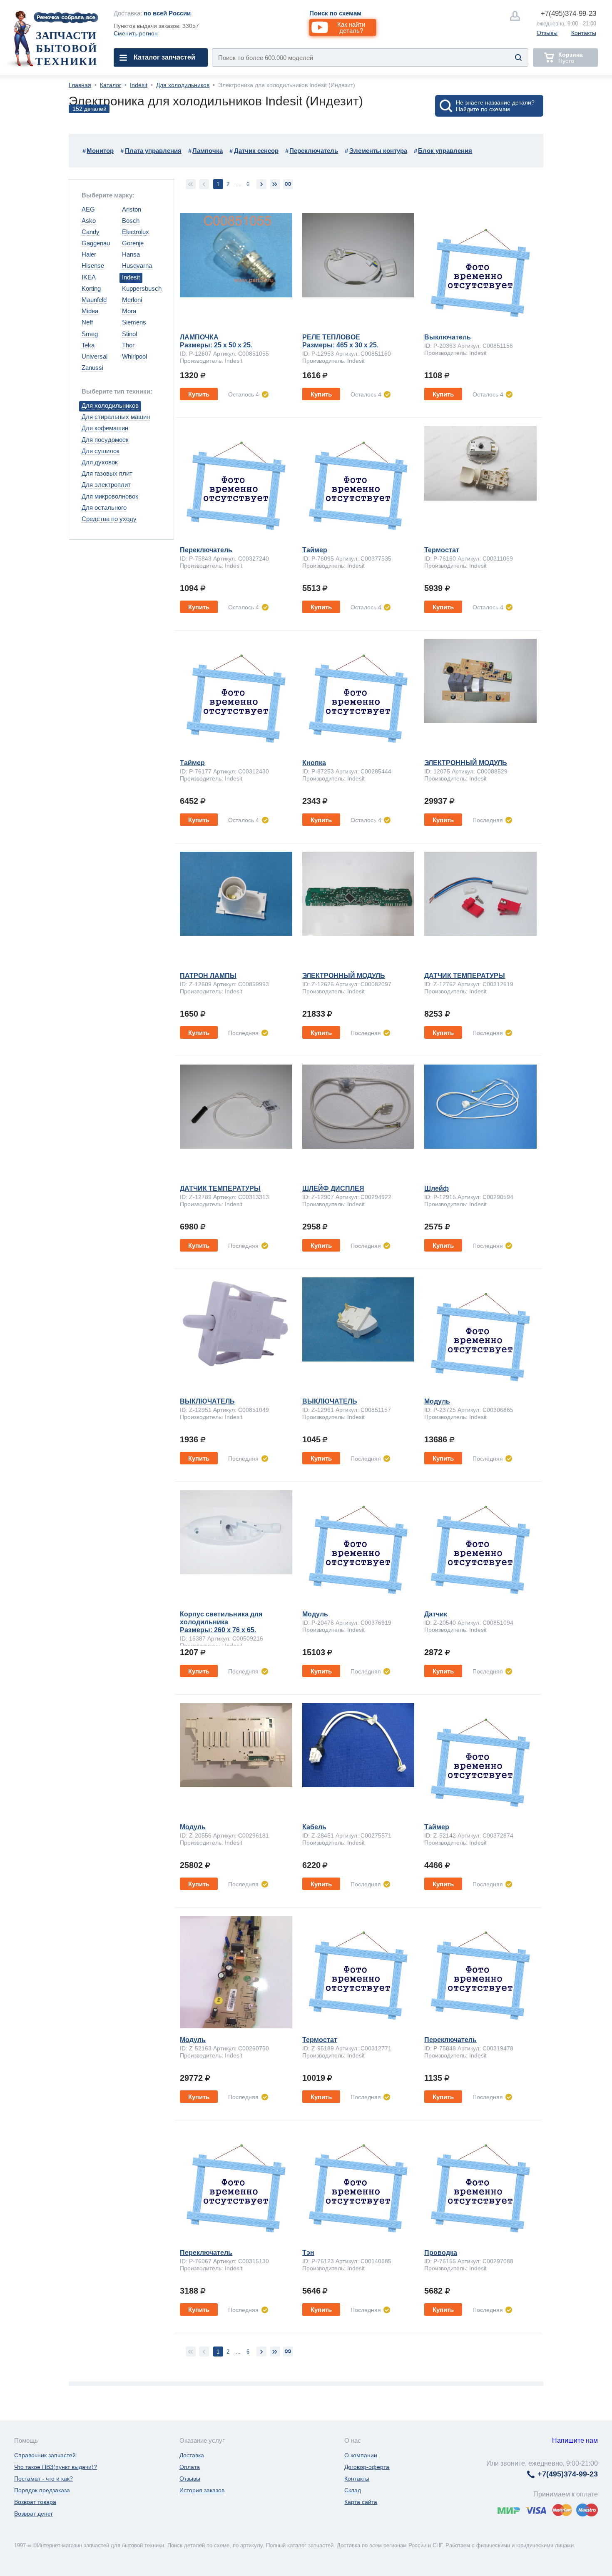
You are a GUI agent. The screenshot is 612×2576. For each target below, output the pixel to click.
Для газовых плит (107, 473)
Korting (91, 288)
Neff (87, 322)
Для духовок (100, 462)
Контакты (584, 33)
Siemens (134, 322)
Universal (95, 356)
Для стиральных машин (116, 417)
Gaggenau (96, 243)
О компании (361, 2455)
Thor (128, 345)
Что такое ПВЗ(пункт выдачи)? (56, 2467)
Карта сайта (361, 2502)
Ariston (132, 209)
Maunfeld (94, 300)
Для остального (104, 507)
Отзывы (547, 33)
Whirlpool (134, 356)
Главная (80, 85)
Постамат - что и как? (44, 2479)
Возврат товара (35, 2502)
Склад (353, 2490)
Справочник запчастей (45, 2455)
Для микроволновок (110, 496)
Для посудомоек (105, 440)
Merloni (132, 300)
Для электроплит (106, 485)
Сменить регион (136, 33)
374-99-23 (568, 14)
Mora (129, 311)
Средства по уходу (109, 519)
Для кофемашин (105, 428)
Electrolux (136, 232)
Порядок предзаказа (42, 2490)
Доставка (192, 2455)
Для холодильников (183, 85)
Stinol (129, 334)
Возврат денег (34, 2514)
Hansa (131, 254)
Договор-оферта (367, 2467)
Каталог (111, 85)
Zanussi (92, 368)
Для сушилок (101, 451)
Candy (91, 232)
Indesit (139, 85)
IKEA (89, 277)
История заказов (202, 2490)
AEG (88, 209)
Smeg (90, 334)
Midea (90, 311)
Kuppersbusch (142, 288)
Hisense (93, 266)
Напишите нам (575, 2440)
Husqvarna (137, 266)
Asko (89, 221)
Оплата (190, 2467)
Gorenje (133, 243)
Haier (89, 254)
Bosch (131, 221)
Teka (88, 345)
